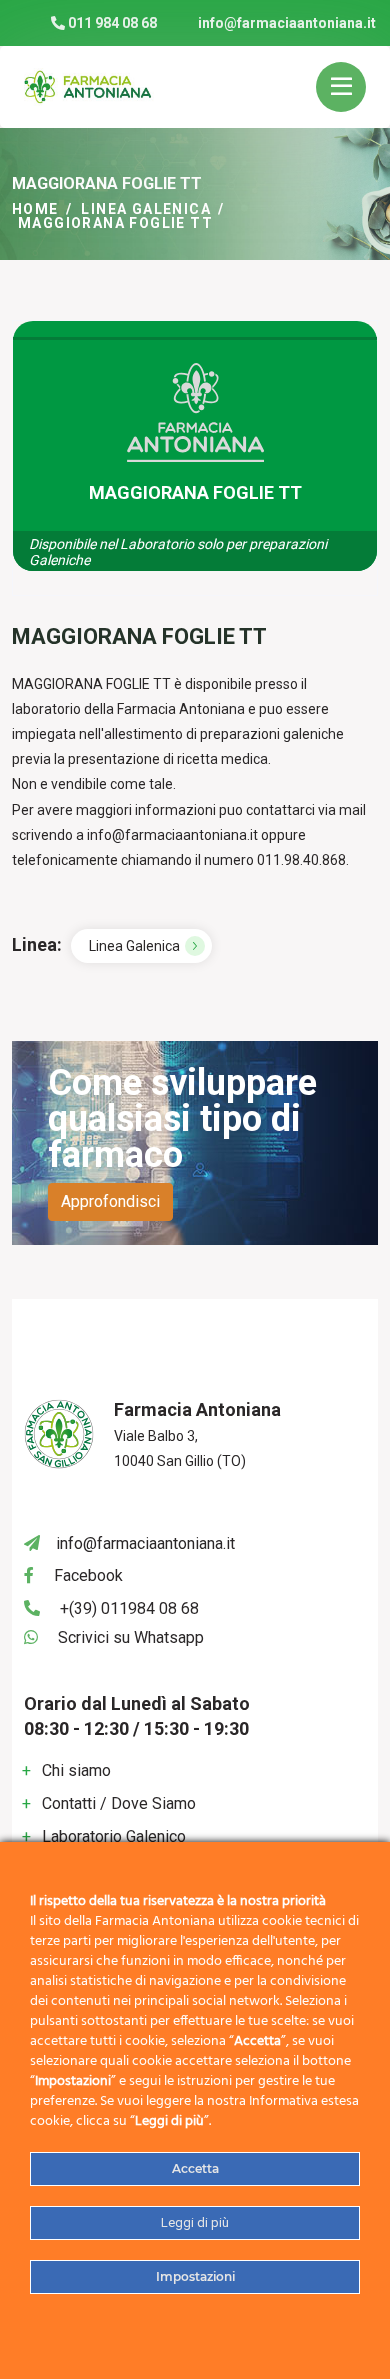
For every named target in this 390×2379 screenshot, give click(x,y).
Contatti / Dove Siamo (119, 1803)
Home (35, 209)
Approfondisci (110, 1201)
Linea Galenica (146, 209)
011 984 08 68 (111, 23)
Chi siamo (76, 1770)
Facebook (88, 1575)
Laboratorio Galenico (114, 1836)
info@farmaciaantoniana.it (287, 23)
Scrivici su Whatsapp (131, 1637)
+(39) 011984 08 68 (129, 1608)
